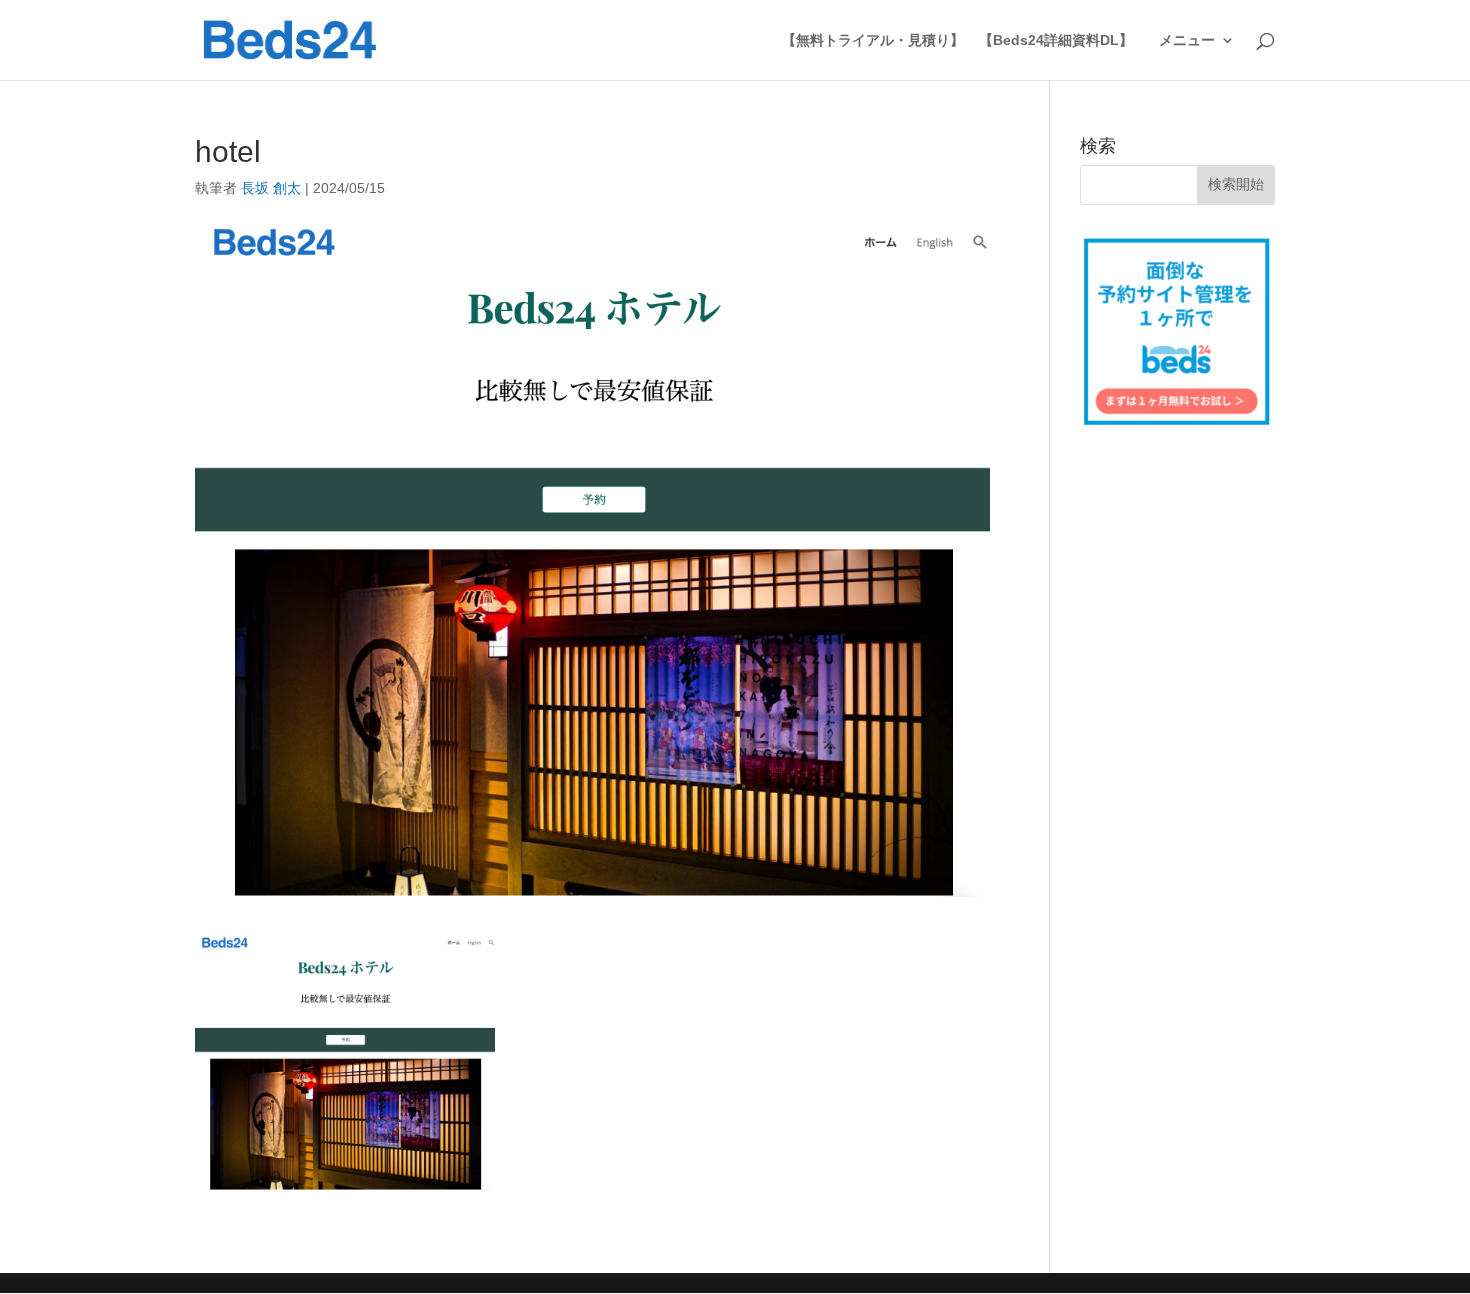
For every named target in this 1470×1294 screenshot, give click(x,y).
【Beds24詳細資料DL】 (1056, 40)
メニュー (1187, 40)
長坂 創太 (271, 188)
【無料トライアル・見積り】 (873, 40)
